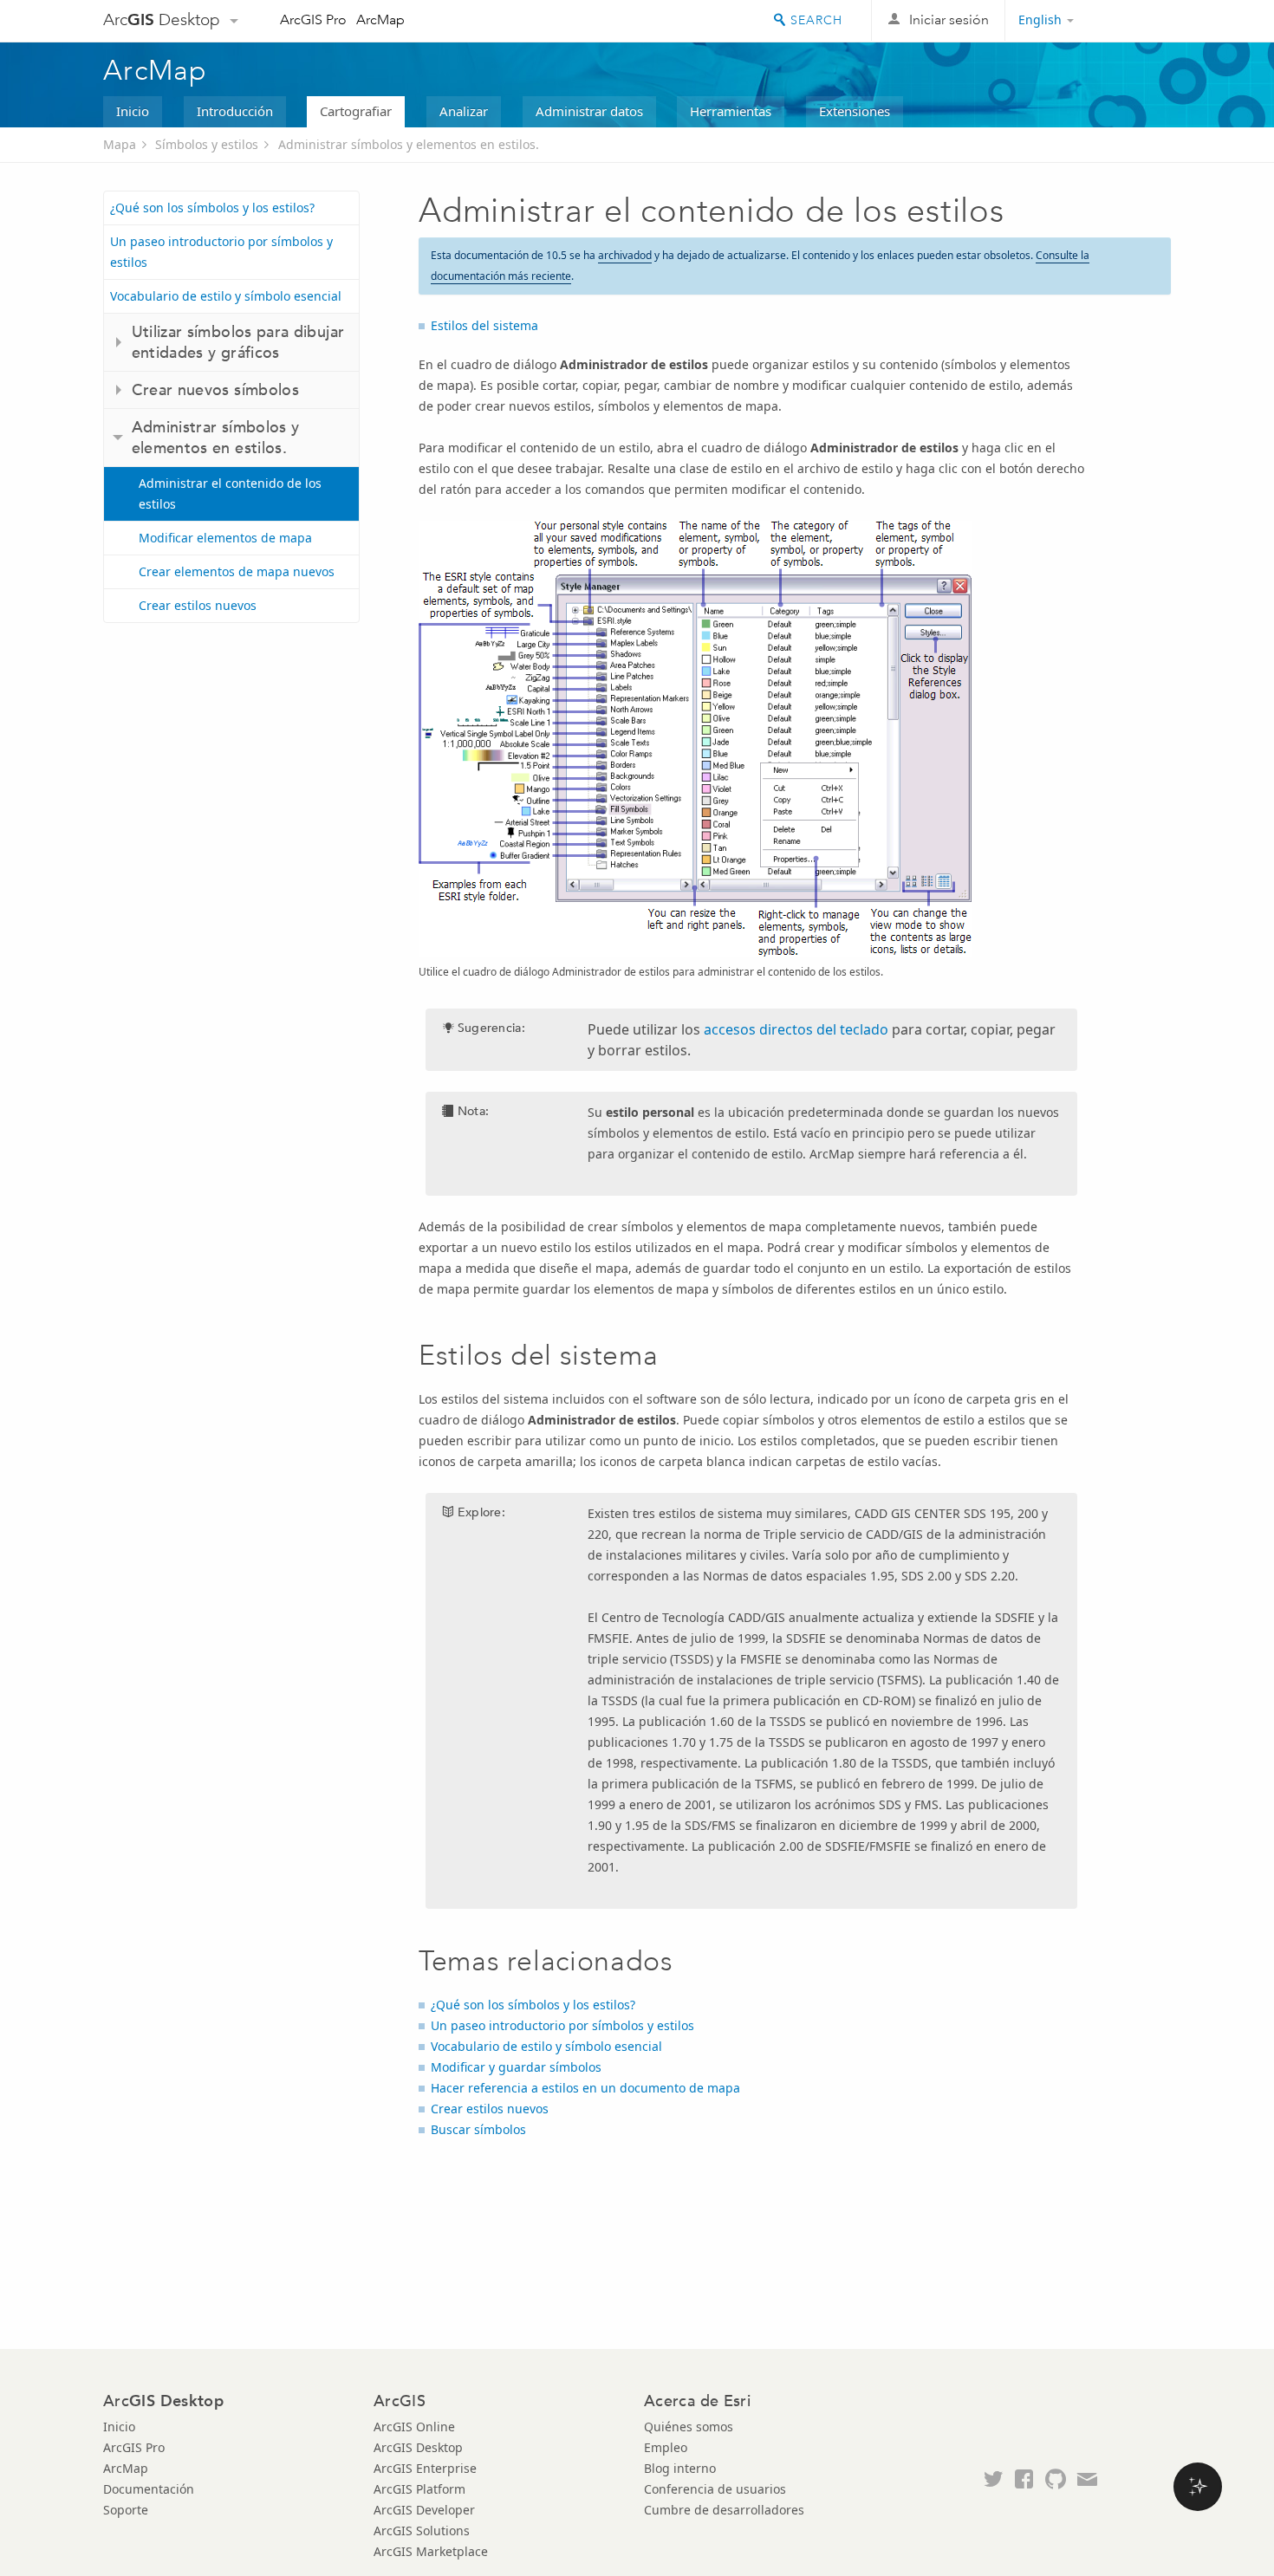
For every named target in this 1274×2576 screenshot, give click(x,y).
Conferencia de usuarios (715, 2489)
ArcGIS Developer (424, 2510)
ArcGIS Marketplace (431, 2551)
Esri (1134, 21)
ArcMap (380, 19)
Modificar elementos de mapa (225, 538)
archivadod (625, 255)
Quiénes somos (689, 2427)
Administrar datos (589, 111)
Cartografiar (356, 111)
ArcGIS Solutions (422, 2531)
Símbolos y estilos (207, 144)
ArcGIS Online (414, 2427)
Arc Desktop (162, 19)
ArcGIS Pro (313, 19)
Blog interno (680, 2468)
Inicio (133, 111)
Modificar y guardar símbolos (516, 2067)
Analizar (464, 111)
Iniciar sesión (949, 19)
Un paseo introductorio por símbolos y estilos (221, 252)
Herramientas (731, 111)
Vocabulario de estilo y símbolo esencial (226, 296)
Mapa (120, 144)
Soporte (126, 2510)
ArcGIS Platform (419, 2489)
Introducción (235, 111)
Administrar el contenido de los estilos (230, 493)
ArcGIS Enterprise (425, 2468)
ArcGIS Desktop (418, 2447)
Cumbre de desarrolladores (724, 2510)
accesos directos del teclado (796, 1029)
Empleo (666, 2447)
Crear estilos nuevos (198, 605)
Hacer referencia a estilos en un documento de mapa (585, 2088)
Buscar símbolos (478, 2129)
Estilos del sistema (484, 325)
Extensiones (855, 111)
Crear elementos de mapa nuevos (237, 571)
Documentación (149, 2489)
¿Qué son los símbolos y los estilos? (212, 208)
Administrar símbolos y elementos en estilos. (409, 144)
